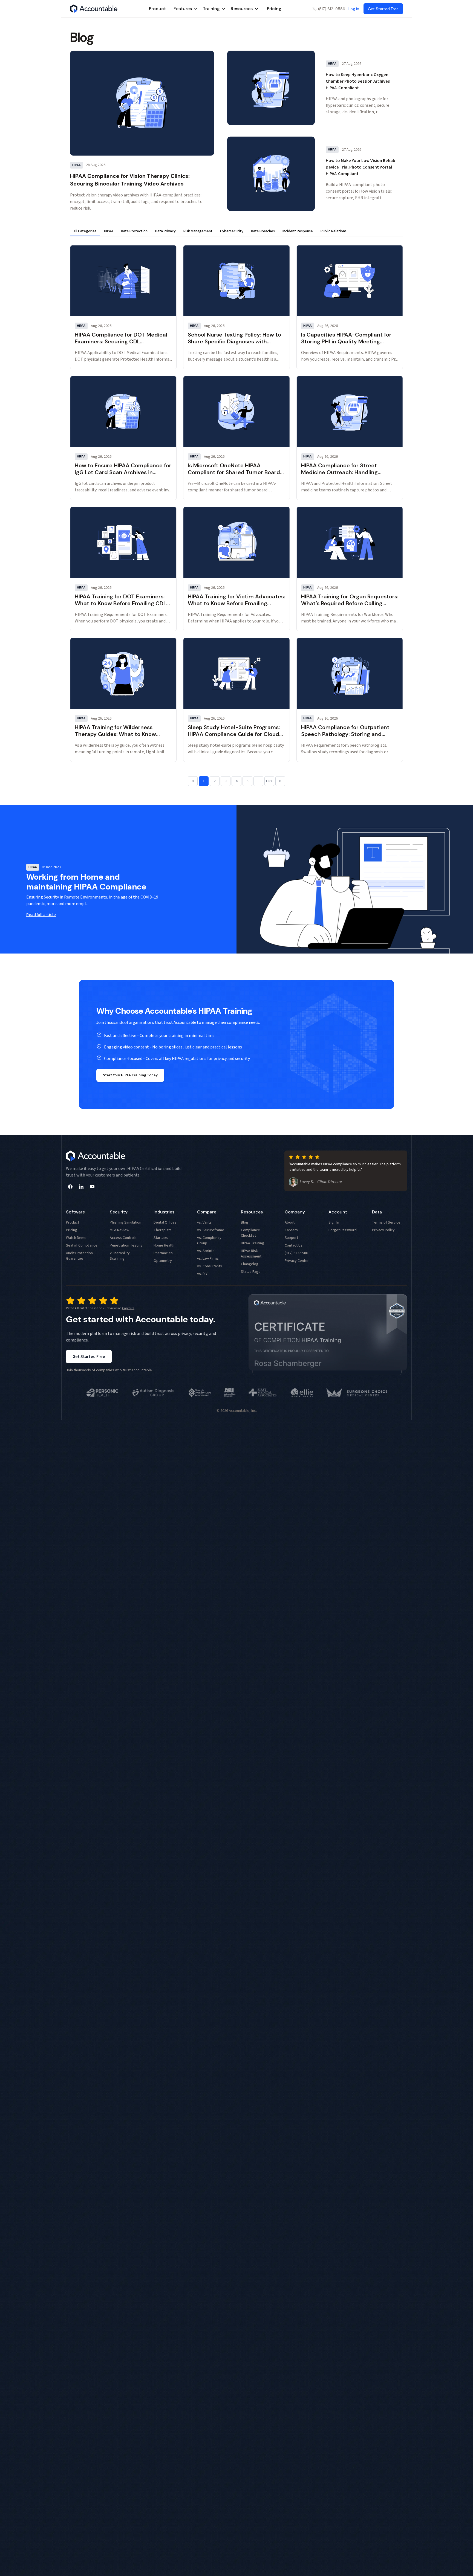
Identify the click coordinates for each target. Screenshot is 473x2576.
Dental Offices (165, 1222)
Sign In (334, 1222)
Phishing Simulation (126, 1222)
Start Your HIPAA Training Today (130, 1075)
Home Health (164, 1245)
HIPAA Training (253, 1243)
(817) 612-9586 (332, 9)
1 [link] (204, 781)
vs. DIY (202, 1274)
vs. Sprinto (206, 1251)
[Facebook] (70, 1187)
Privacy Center (297, 1261)
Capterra (128, 1308)
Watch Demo (76, 1238)
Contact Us (294, 1245)
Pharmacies (163, 1253)
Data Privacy (165, 231)
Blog (245, 1222)
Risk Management (198, 231)
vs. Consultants (210, 1266)
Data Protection (134, 231)
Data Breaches (263, 231)
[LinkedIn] (81, 1187)
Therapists (163, 1230)
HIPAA (109, 231)
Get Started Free (89, 1357)
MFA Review (119, 1230)
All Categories (85, 231)
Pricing (274, 9)
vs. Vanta (204, 1222)
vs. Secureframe (211, 1230)
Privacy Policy (383, 1230)
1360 (269, 781)
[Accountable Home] (94, 9)
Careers (291, 1230)
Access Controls (123, 1238)
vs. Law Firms (208, 1259)
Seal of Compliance (82, 1245)
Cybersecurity (232, 231)
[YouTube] (92, 1187)
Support (291, 1238)
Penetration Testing (126, 1245)
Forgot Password (343, 1230)
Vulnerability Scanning (120, 1256)
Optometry (163, 1261)
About (290, 1222)
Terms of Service (386, 1222)
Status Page (251, 1272)
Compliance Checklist (250, 1233)
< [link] (193, 781)
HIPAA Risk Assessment (251, 1254)
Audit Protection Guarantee (79, 1256)
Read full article (41, 915)
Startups (161, 1238)
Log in (354, 9)
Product (157, 9)
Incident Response (298, 231)
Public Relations (334, 231)
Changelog (250, 1264)
